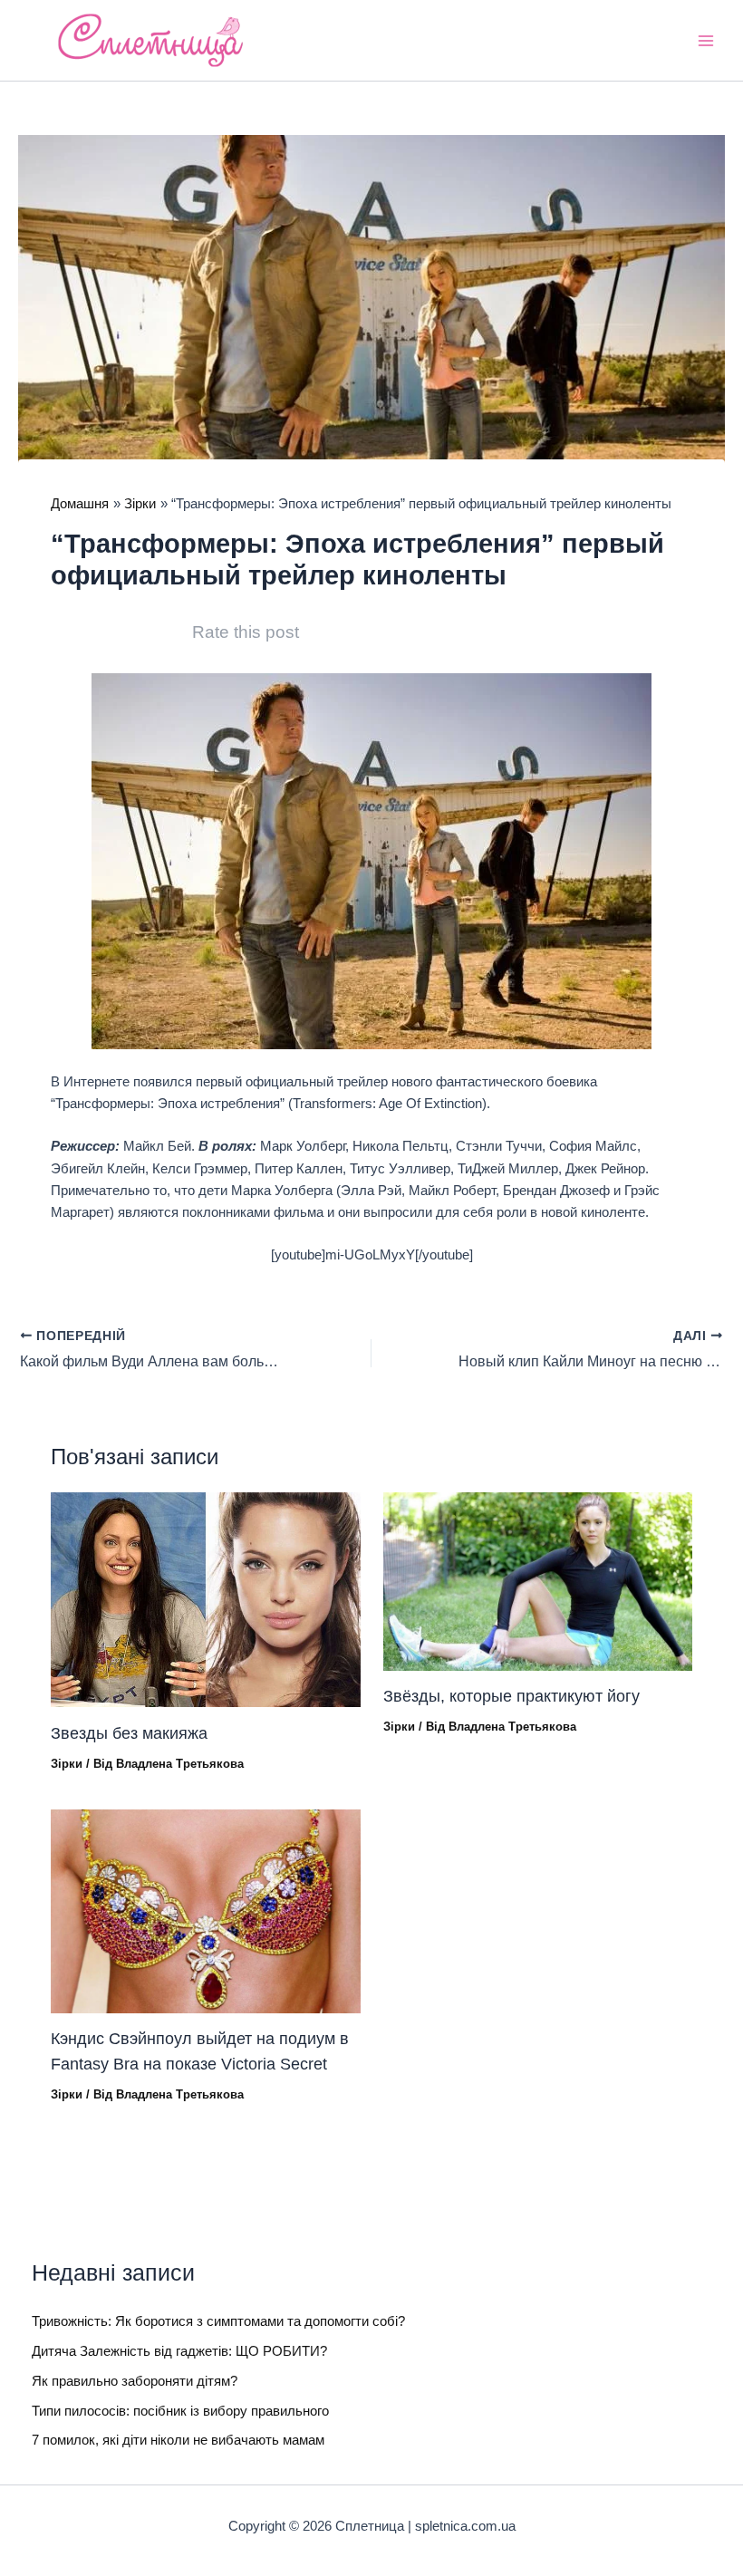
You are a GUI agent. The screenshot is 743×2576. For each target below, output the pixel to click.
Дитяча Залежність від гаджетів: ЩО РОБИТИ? (179, 2351)
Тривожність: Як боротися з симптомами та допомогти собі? (218, 2321)
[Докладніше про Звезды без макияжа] (205, 1599)
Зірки (67, 1764)
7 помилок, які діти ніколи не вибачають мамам (178, 2440)
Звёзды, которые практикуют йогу (511, 1696)
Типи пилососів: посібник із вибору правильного (180, 2411)
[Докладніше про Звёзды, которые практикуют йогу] (538, 1580)
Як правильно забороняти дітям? (135, 2381)
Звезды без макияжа (129, 1733)
